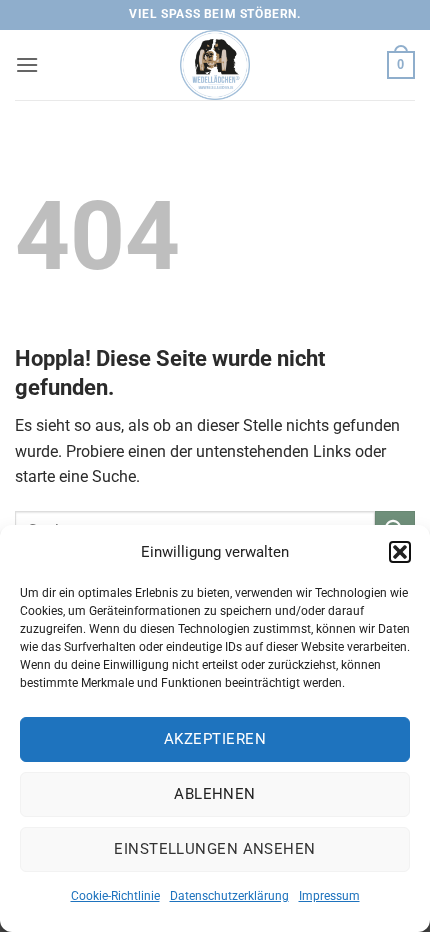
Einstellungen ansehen (214, 849)
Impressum (329, 896)
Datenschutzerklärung (229, 896)
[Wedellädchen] (215, 65)
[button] (400, 552)
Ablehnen (215, 794)
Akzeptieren (215, 739)
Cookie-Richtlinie (115, 896)
